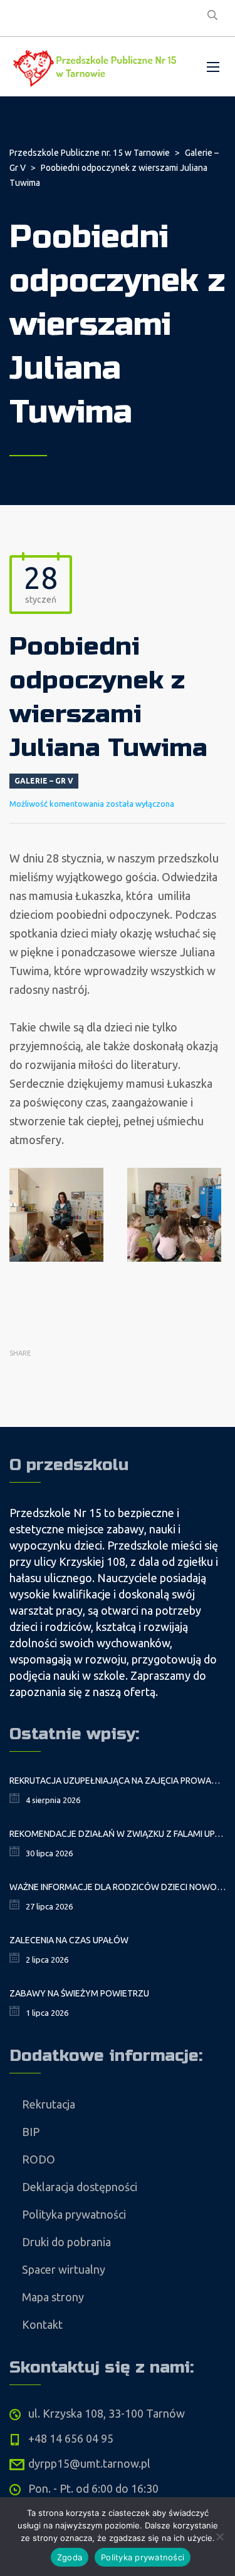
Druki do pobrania (66, 2242)
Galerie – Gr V (44, 781)
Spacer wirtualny (64, 2269)
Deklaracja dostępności (80, 2187)
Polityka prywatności (74, 2214)
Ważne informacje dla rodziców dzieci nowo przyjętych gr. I (118, 1887)
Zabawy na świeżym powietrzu (79, 1993)
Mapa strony (53, 2297)
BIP (31, 2132)
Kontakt (42, 2324)
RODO (39, 2159)
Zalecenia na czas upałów (69, 1940)
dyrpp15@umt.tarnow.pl (89, 2463)
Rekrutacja (49, 2104)
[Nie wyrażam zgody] (219, 2537)
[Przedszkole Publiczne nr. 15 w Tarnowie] (97, 67)
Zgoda (70, 2557)
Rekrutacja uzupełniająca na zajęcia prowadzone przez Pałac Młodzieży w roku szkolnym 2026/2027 (118, 1781)
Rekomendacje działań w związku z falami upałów (118, 1834)
